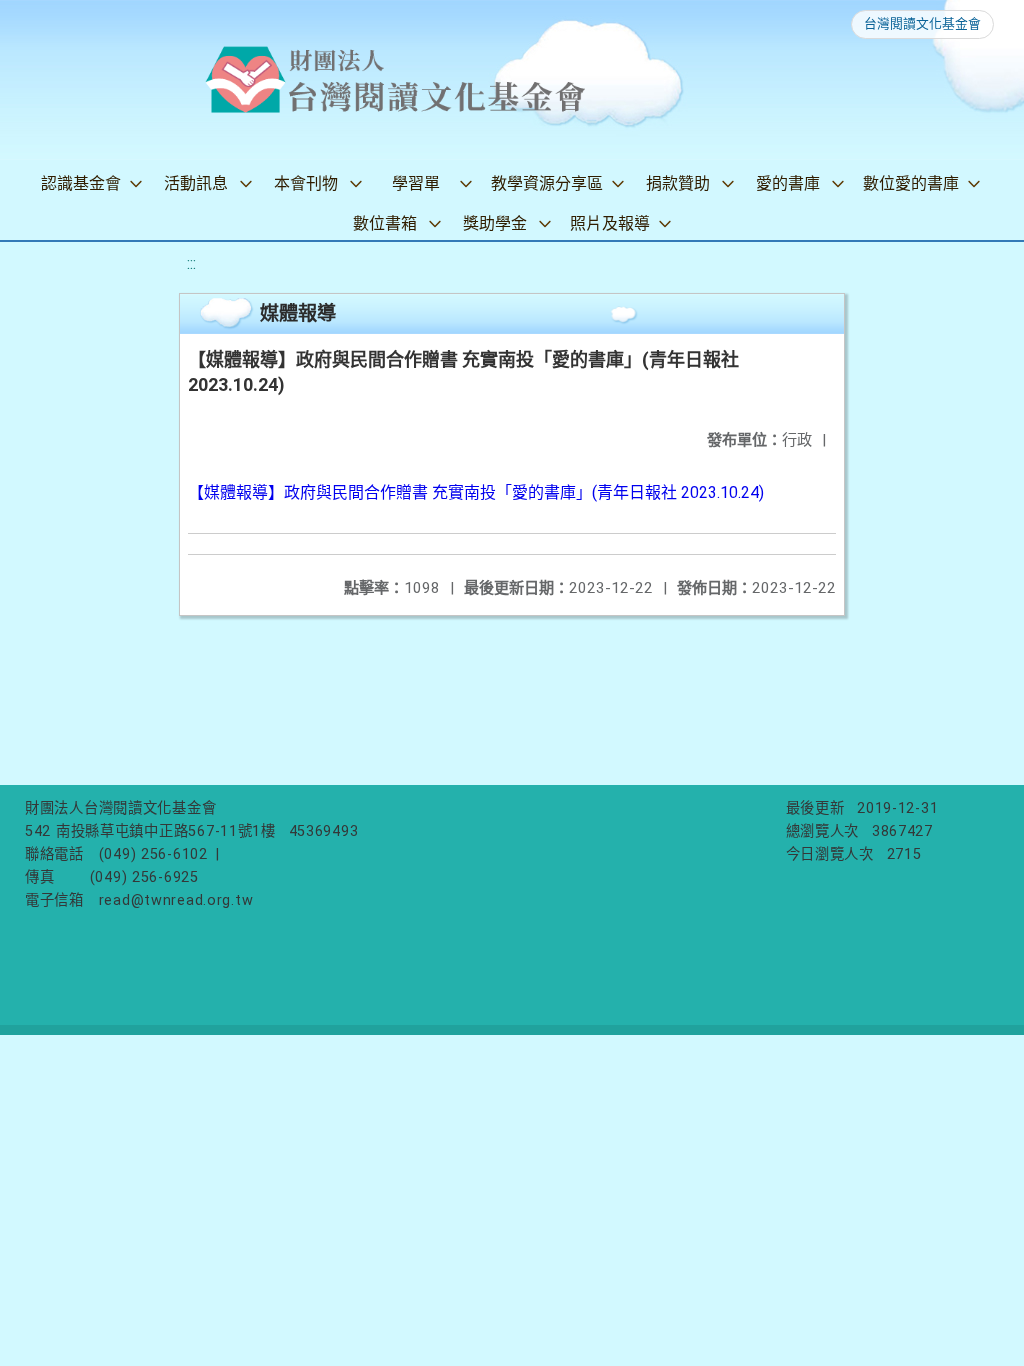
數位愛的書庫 (911, 183)
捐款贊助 (678, 183)
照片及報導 (610, 223)
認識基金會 (81, 183)
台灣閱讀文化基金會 (922, 23)
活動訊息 (196, 183)
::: (191, 263)
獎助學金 (495, 223)
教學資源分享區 (547, 183)
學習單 (416, 183)
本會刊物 (306, 183)
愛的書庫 (788, 183)
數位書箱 (385, 223)
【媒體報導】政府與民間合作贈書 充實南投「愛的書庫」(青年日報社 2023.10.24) (476, 492)
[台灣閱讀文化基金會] (395, 80)
